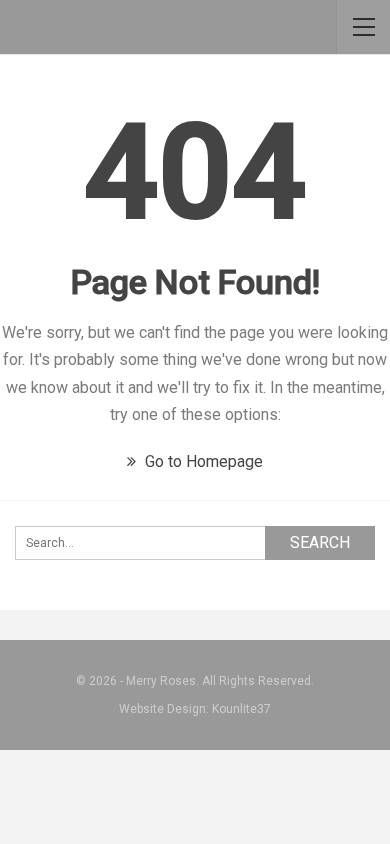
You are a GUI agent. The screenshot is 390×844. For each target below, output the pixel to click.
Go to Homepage (202, 461)
